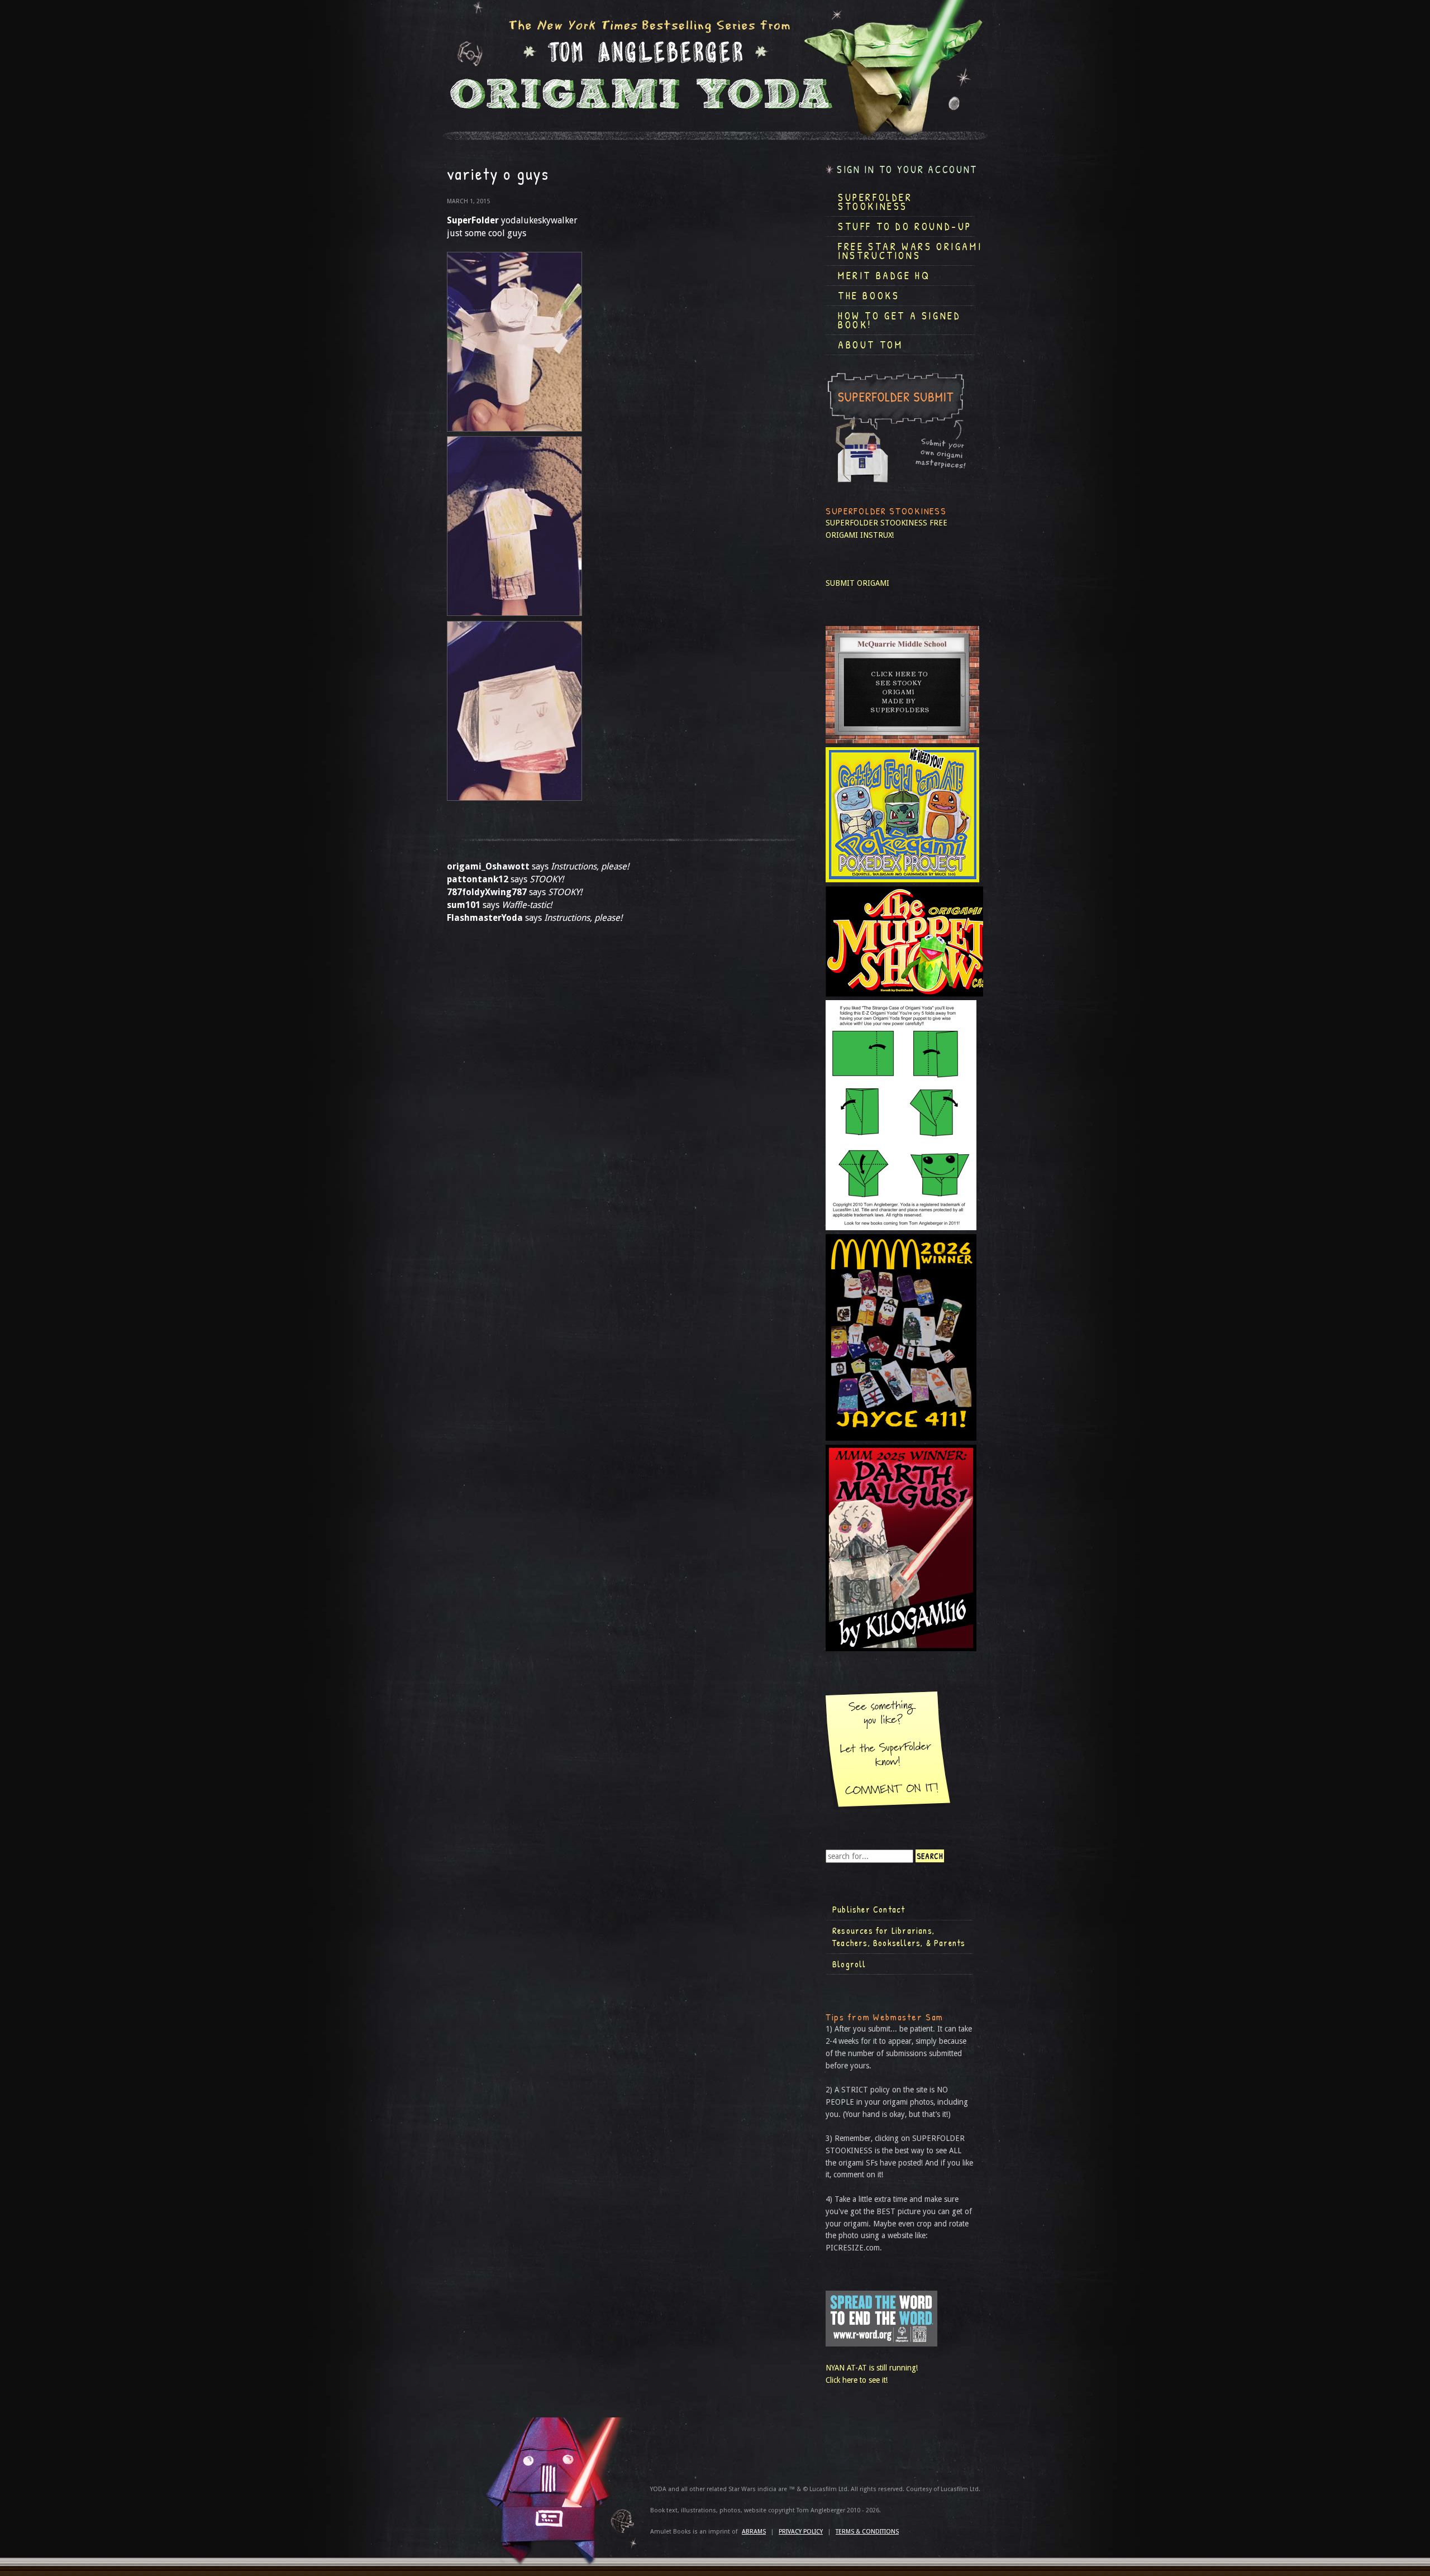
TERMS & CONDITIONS (867, 2532)
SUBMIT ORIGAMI (857, 583)
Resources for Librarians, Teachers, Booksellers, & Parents (899, 1937)
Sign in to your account (907, 169)
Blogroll (849, 1964)
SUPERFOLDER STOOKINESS (876, 523)
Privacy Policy (801, 2532)
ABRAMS (754, 2532)
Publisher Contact (869, 1909)
